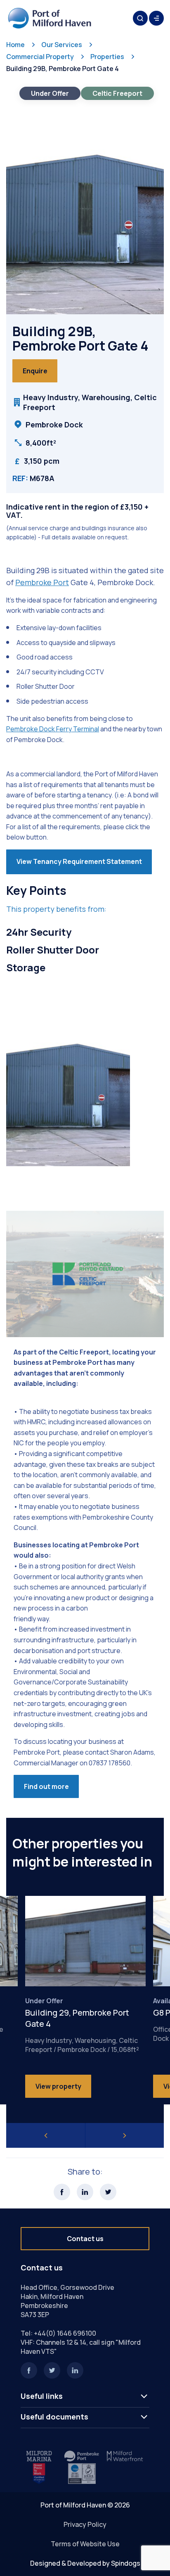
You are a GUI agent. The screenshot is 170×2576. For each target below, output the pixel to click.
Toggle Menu (156, 18)
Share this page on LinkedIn (85, 2192)
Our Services (62, 45)
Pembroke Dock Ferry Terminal (53, 729)
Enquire (35, 371)
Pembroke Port (42, 582)
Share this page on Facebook (62, 2192)
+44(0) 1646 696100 (65, 2333)
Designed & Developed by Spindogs (85, 2563)
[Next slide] (125, 2135)
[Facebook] (29, 2370)
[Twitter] (52, 2370)
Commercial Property (40, 57)
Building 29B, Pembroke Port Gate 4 (63, 69)
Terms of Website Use (85, 2544)
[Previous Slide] (46, 2135)
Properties (107, 57)
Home (15, 45)
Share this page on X (108, 2192)
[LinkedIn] (75, 2370)
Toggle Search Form (140, 18)
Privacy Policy (85, 2524)
